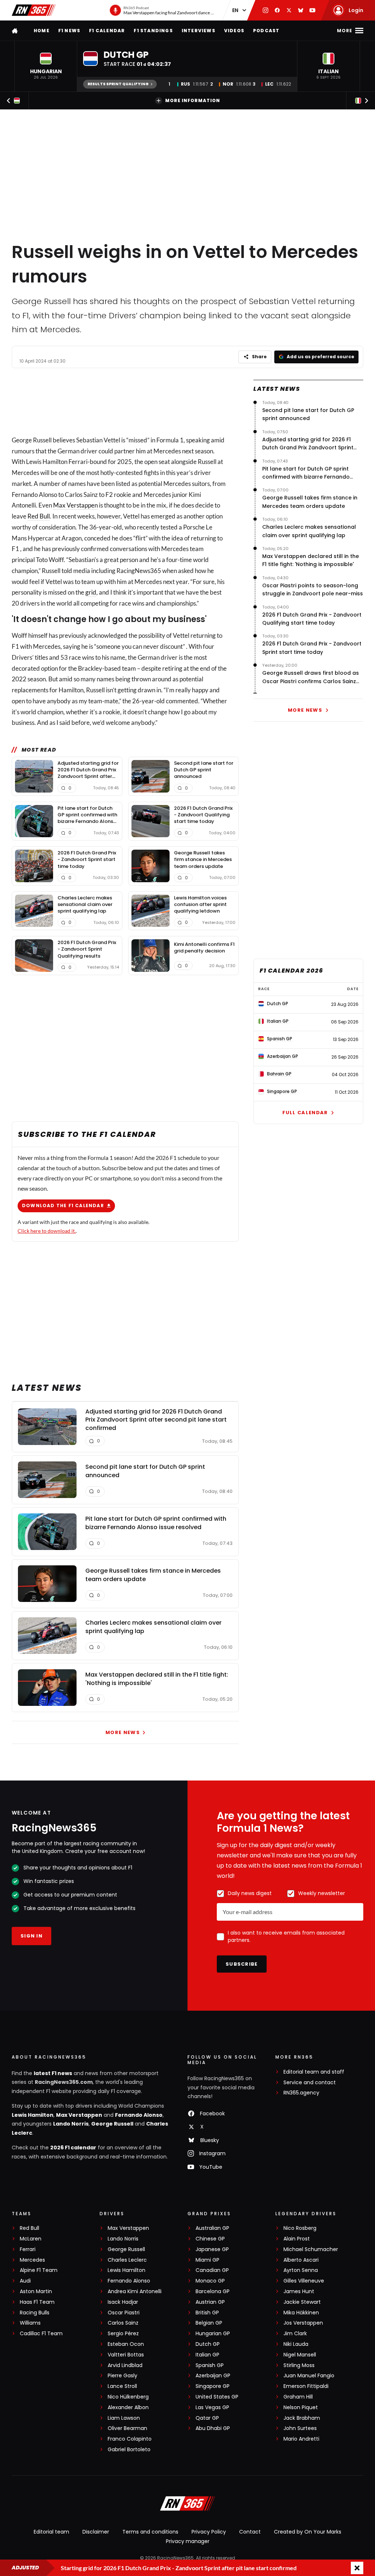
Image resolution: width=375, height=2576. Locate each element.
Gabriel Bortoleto (129, 2450)
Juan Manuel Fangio (309, 2376)
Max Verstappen (75, 505)
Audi (25, 2281)
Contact (250, 2532)
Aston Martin (36, 2292)
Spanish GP (210, 2365)
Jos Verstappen (303, 2323)
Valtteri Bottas (126, 2355)
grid (91, 592)
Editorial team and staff (314, 2072)
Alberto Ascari (301, 2260)
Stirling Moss (299, 2365)
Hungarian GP (213, 2334)
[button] (46, 66)
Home (42, 31)
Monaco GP (210, 2281)
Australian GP (212, 2228)
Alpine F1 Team (39, 2270)
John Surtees (300, 2428)
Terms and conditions (150, 2532)
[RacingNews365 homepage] (15, 31)
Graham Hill (298, 2397)
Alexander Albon (128, 2407)
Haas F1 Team (37, 2302)
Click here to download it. (47, 1231)
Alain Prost (297, 2239)
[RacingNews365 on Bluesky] (301, 10)
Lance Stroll (122, 2386)
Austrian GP (210, 2302)
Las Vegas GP (212, 2407)
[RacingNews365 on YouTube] (312, 10)
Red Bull (39, 516)
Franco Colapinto (130, 2439)
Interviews (198, 31)
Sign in (31, 1936)
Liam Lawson (124, 2418)
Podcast (266, 31)
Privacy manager (188, 2541)
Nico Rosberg (300, 2228)
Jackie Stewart (302, 2302)
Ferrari (28, 2249)
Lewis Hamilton (33, 2115)
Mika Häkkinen (301, 2313)
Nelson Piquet (301, 2407)
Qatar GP (207, 2418)
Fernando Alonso (139, 2115)
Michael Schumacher (311, 2249)
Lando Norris (71, 2124)
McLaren (31, 2239)
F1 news (69, 31)
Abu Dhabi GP (213, 2428)
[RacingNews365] (34, 10)
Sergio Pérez (123, 2334)
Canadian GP (212, 2270)
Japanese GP (212, 2249)
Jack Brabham (302, 2418)
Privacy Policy (209, 2532)
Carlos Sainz (123, 2323)
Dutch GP (208, 2344)
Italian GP (207, 2355)
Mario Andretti (301, 2439)
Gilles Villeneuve (304, 2281)
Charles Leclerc (127, 2260)
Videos (234, 31)
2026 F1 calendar (73, 2148)
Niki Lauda (296, 2344)
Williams (30, 2323)
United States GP (217, 2397)
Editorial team (51, 2532)
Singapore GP (213, 2386)
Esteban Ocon (126, 2344)
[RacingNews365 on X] (289, 10)
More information (193, 100)
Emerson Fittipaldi (306, 2386)
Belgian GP (209, 2323)
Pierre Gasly (122, 2376)
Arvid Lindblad (125, 2365)
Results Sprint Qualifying (118, 84)
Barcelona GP (213, 2292)
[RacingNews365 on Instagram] (266, 10)
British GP (207, 2313)
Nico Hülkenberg (128, 2397)
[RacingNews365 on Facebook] (277, 10)
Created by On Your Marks (308, 2532)
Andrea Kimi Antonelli (135, 2292)
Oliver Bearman (127, 2428)
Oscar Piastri (124, 2313)
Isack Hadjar (123, 2302)
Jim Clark (295, 2334)
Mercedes (32, 2260)
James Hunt (299, 2292)
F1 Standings (153, 31)
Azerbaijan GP (213, 2376)
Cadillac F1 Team (41, 2334)
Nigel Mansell (300, 2355)
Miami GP (207, 2260)
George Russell (112, 2124)
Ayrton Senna (301, 2270)
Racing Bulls (35, 2313)
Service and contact (310, 2083)
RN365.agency (301, 2093)
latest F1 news (53, 2073)
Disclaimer (96, 2532)
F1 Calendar (107, 31)
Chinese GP (210, 2239)
